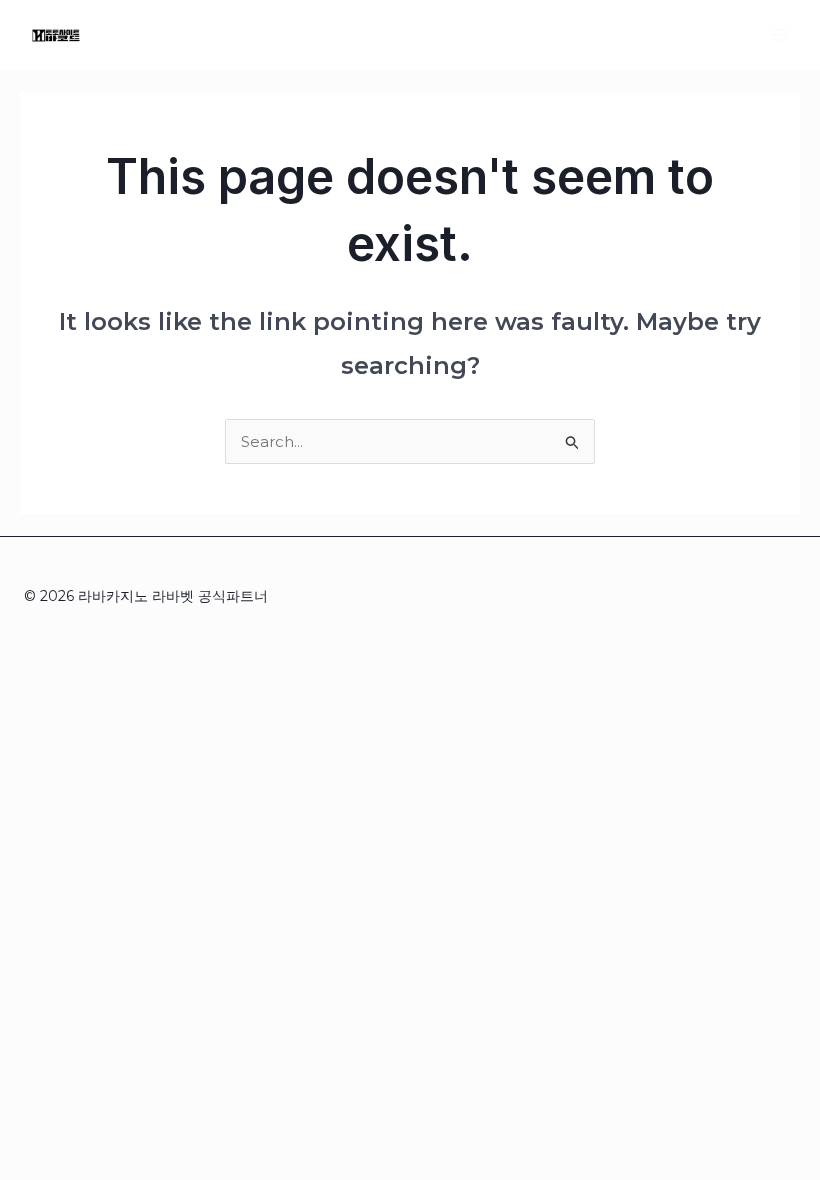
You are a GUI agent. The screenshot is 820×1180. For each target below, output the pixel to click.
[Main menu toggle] (779, 34)
